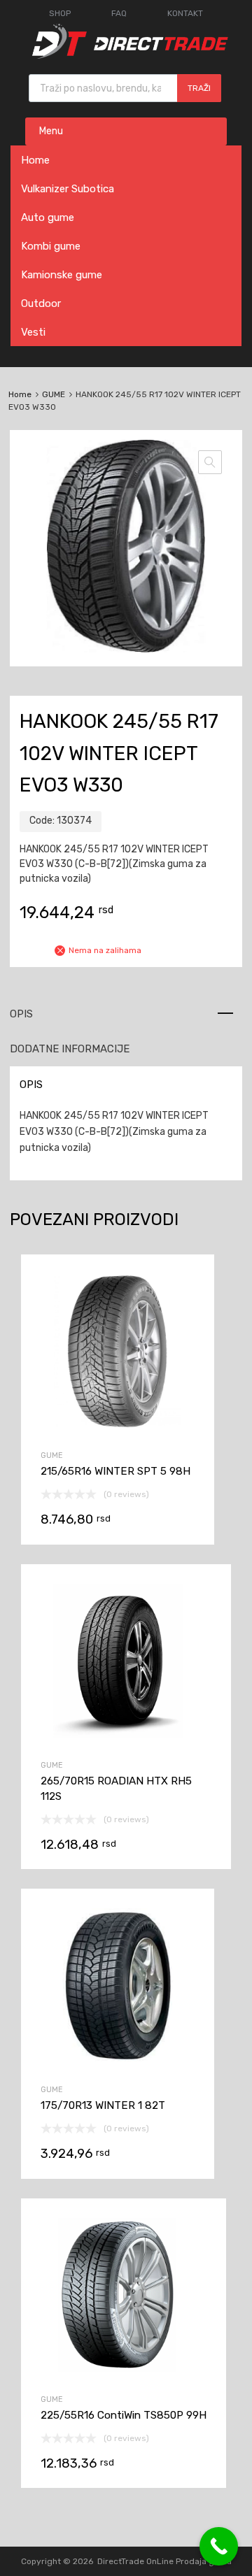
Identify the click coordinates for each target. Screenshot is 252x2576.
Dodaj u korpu (118, 1462)
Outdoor (41, 303)
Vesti (33, 332)
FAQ (119, 13)
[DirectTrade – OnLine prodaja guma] (126, 55)
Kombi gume (51, 246)
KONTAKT (185, 13)
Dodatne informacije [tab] (70, 1049)
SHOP (60, 13)
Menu (51, 131)
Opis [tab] (21, 1014)
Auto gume (48, 217)
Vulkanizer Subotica (68, 189)
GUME (54, 394)
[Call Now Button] (219, 2546)
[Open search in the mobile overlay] (125, 88)
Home (35, 160)
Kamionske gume (62, 275)
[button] (210, 462)
